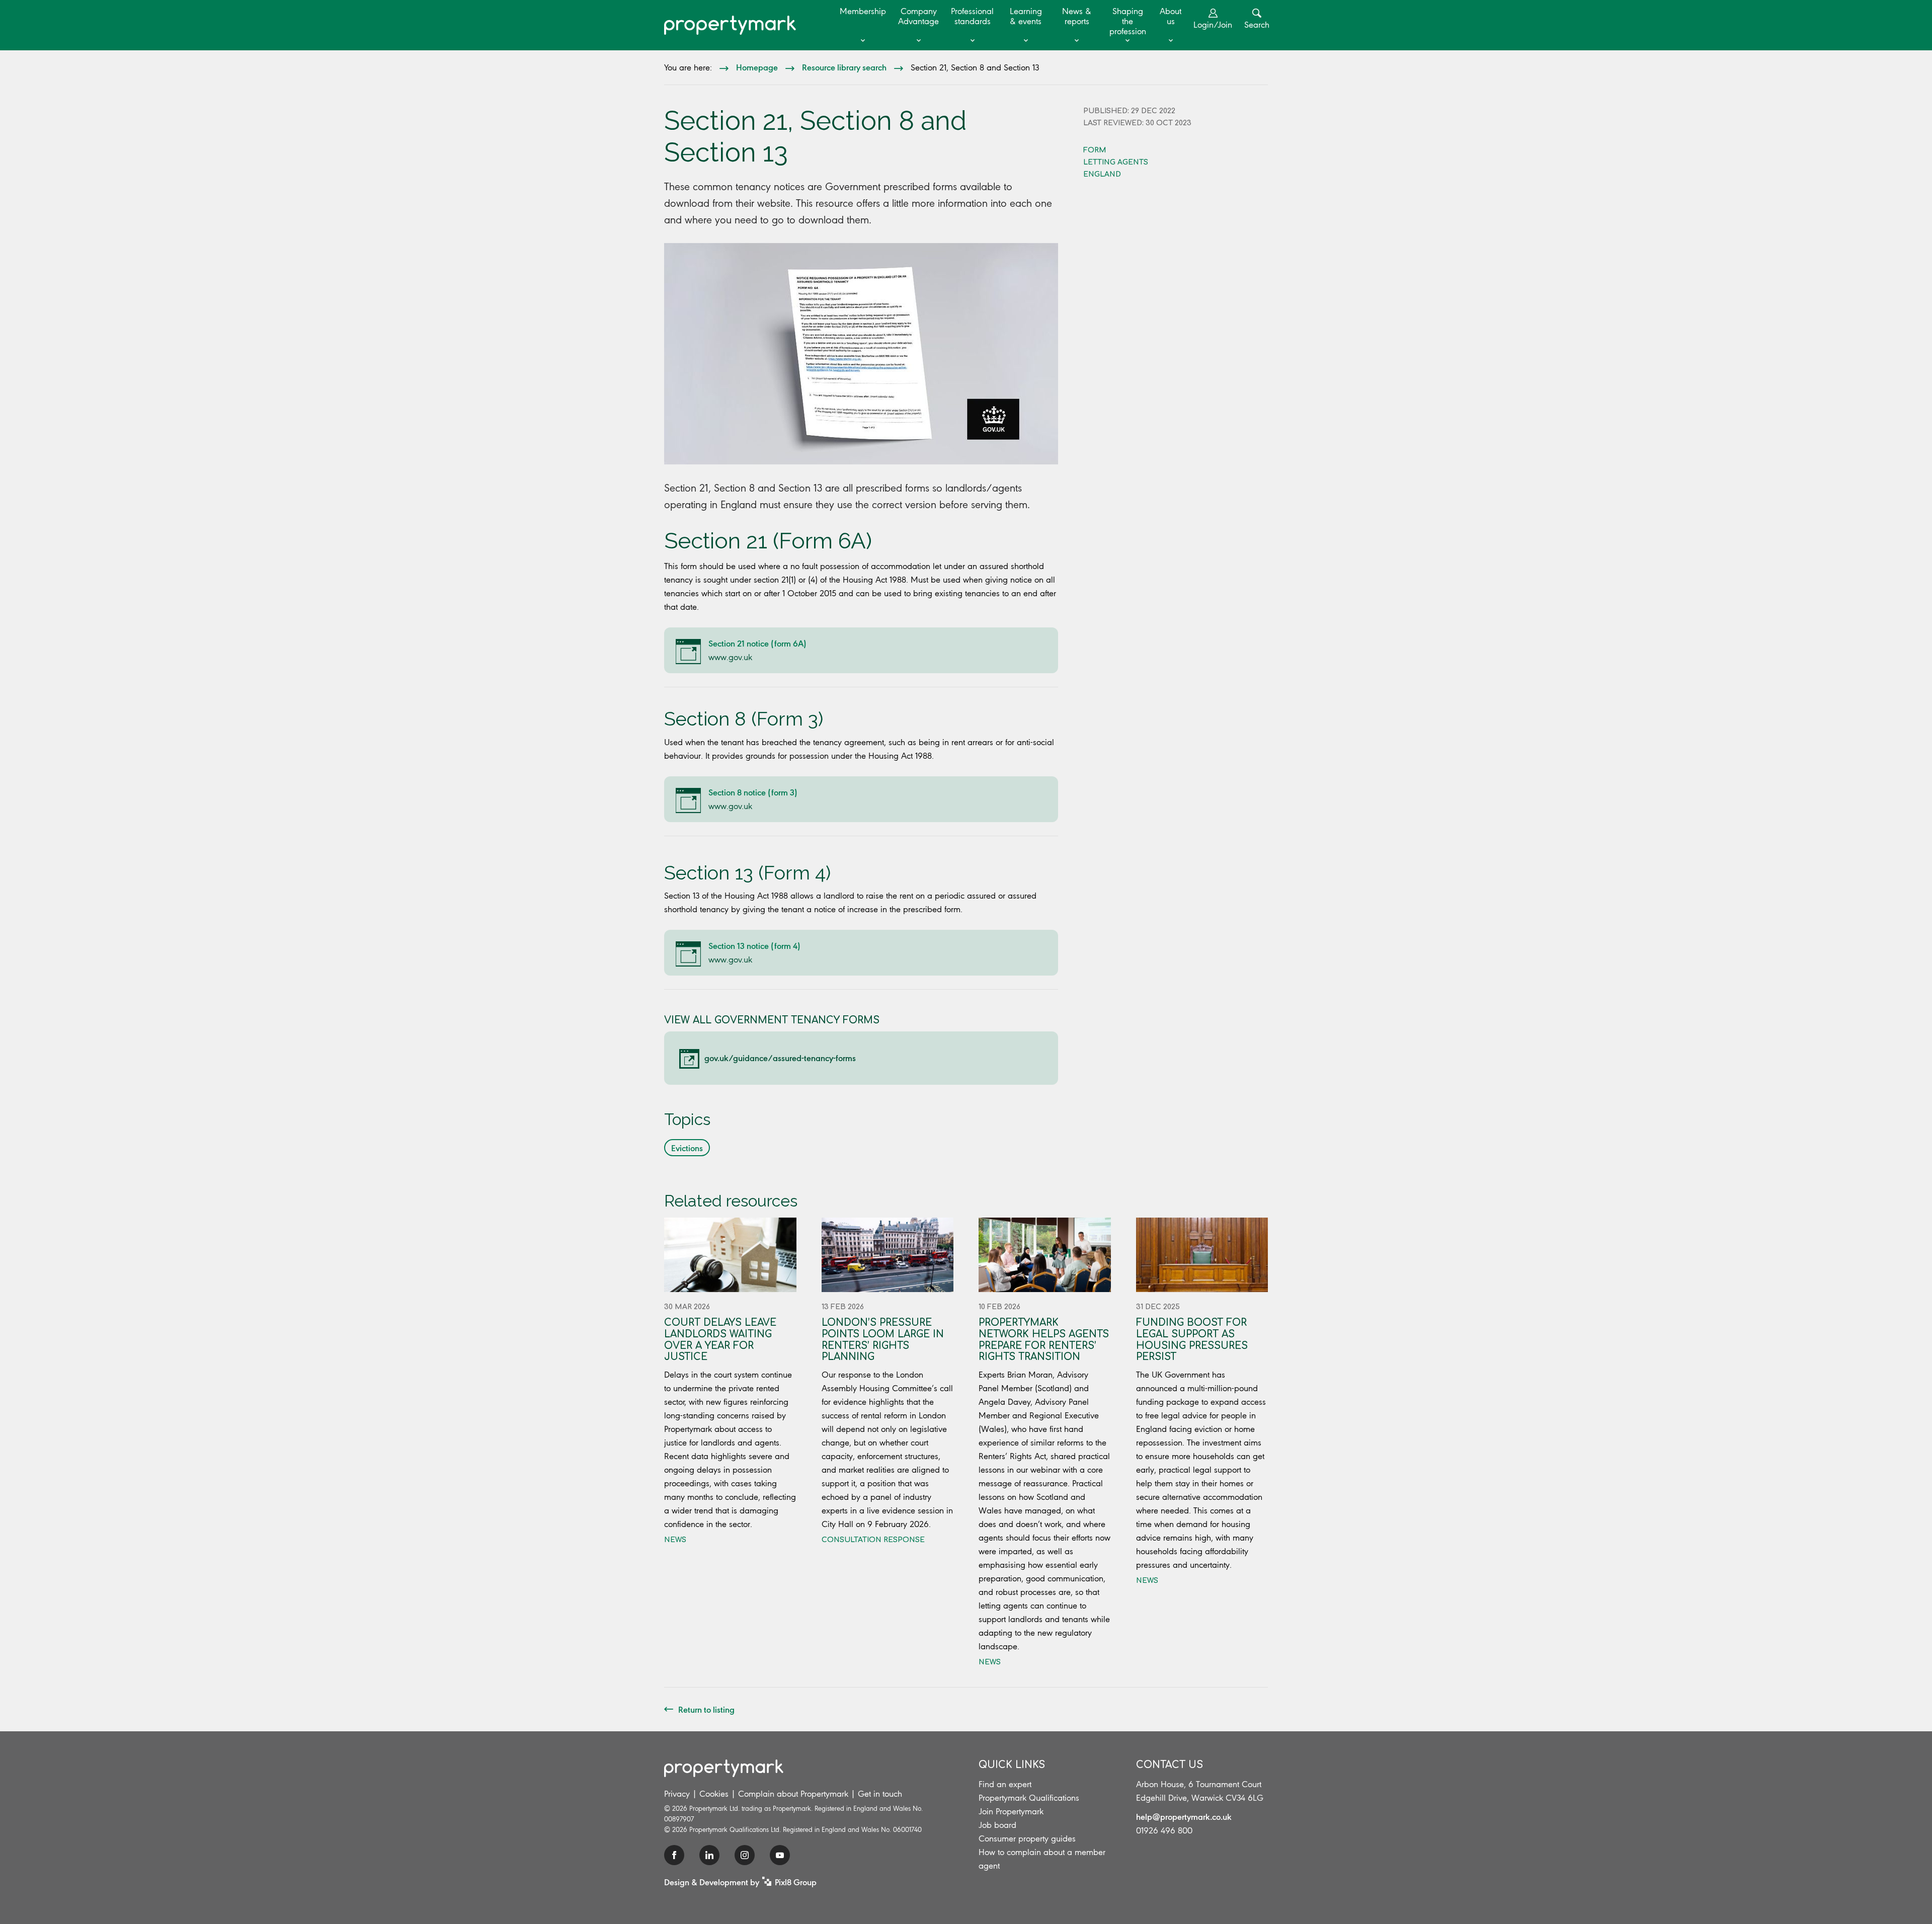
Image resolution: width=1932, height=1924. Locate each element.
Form (1095, 150)
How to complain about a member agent (1042, 1859)
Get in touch (880, 1794)
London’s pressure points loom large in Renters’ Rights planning (883, 1340)
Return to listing (706, 1709)
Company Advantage (918, 16)
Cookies (714, 1794)
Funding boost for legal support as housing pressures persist (1192, 1340)
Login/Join (1213, 25)
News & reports (1077, 16)
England (1102, 174)
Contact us (1170, 1765)
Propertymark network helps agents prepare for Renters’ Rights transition (1044, 1340)
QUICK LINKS (1012, 1765)
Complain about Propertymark (793, 1794)
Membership (863, 11)
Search (1257, 25)
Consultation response (873, 1540)
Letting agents (1116, 162)
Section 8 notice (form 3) (753, 792)
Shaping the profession (1128, 21)
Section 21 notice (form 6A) (757, 643)
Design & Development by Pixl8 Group (740, 1882)
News (675, 1540)
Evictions (687, 1148)
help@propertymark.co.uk (1184, 1816)
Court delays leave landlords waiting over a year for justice (720, 1340)
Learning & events (1026, 16)
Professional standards (972, 16)
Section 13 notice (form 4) (754, 945)
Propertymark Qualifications (1029, 1798)
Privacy (677, 1794)
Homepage (757, 67)
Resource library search (844, 67)
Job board (997, 1825)
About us (1171, 16)
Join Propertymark (1011, 1811)
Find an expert (1005, 1784)
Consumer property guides (1027, 1838)
